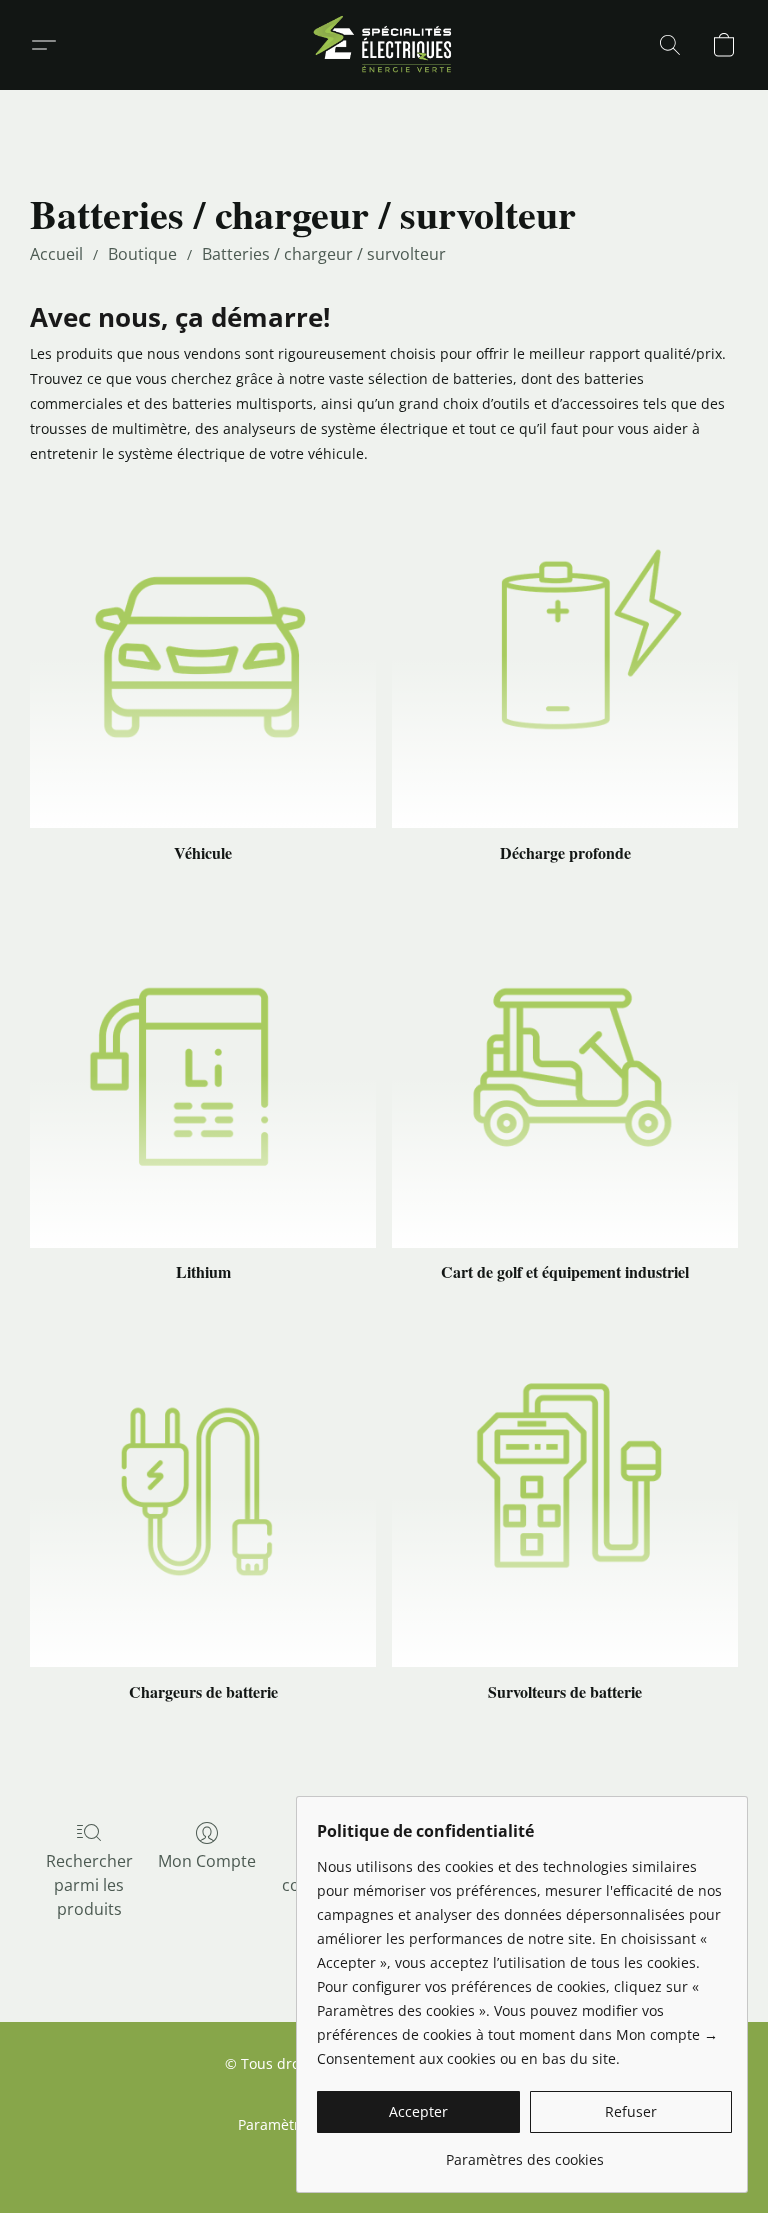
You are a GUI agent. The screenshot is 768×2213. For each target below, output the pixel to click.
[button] (383, 45)
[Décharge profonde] (565, 655)
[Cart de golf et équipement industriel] (565, 1075)
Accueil (56, 254)
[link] (524, 2152)
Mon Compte (207, 1861)
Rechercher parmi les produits (89, 1885)
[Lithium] (203, 1075)
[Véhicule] (203, 655)
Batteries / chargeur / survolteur (324, 254)
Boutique (142, 254)
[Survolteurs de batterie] (565, 1494)
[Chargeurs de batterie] (203, 1494)
